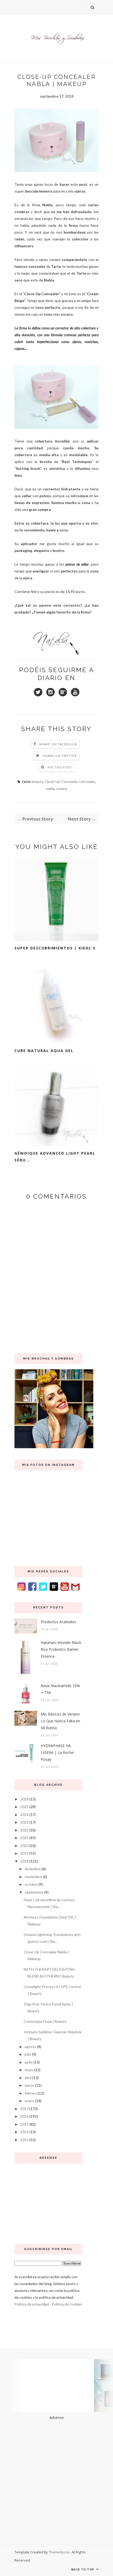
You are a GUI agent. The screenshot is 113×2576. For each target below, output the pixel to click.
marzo (30, 2085)
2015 (24, 2124)
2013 (24, 2140)
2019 (24, 1853)
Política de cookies (67, 2304)
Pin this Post (60, 767)
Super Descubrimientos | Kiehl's (55, 948)
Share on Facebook (58, 744)
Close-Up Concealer (61, 781)
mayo (29, 2070)
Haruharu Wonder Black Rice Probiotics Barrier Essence (61, 1649)
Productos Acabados (58, 1622)
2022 (24, 1830)
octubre (31, 1884)
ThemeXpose (59, 2552)
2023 (24, 1822)
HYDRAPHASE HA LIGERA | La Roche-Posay (58, 1752)
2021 (24, 1838)
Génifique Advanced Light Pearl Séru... (55, 1157)
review (62, 789)
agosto (30, 2047)
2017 (24, 2109)
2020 (24, 1846)
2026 (24, 1799)
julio (28, 2054)
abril (28, 2078)
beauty (37, 781)
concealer (87, 781)
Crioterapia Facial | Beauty (45, 2021)
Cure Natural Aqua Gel (44, 1051)
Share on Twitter (60, 756)
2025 (24, 1807)
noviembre (33, 1877)
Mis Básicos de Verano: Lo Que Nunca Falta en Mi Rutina (61, 1721)
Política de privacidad (32, 2304)
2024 (24, 1815)
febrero (31, 2093)
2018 (24, 1861)
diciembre (33, 1869)
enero (30, 2101)
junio (29, 2062)
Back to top (83, 2569)
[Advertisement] (48, 2202)
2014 (24, 2132)
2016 (24, 2116)
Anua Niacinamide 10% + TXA (60, 1689)
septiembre (34, 1892)
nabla (50, 789)
